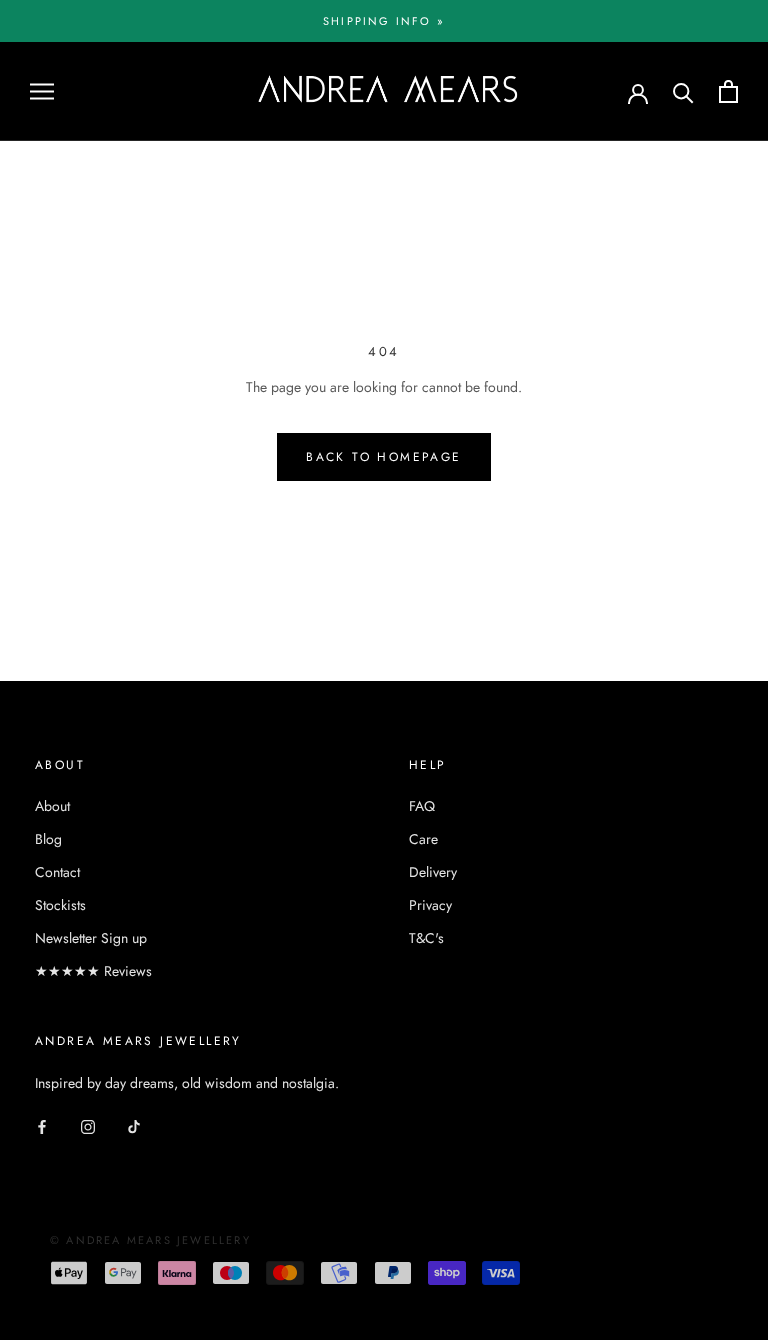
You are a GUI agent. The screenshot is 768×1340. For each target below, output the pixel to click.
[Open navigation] (42, 91)
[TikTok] (134, 1126)
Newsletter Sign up (91, 938)
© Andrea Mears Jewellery (150, 1240)
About (52, 806)
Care (423, 839)
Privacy (430, 905)
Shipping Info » (384, 21)
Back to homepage (383, 457)
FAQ (422, 806)
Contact (57, 872)
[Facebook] (42, 1126)
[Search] (683, 91)
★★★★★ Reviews (93, 971)
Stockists (60, 905)
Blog (48, 839)
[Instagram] (88, 1126)
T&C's (426, 938)
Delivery (433, 872)
